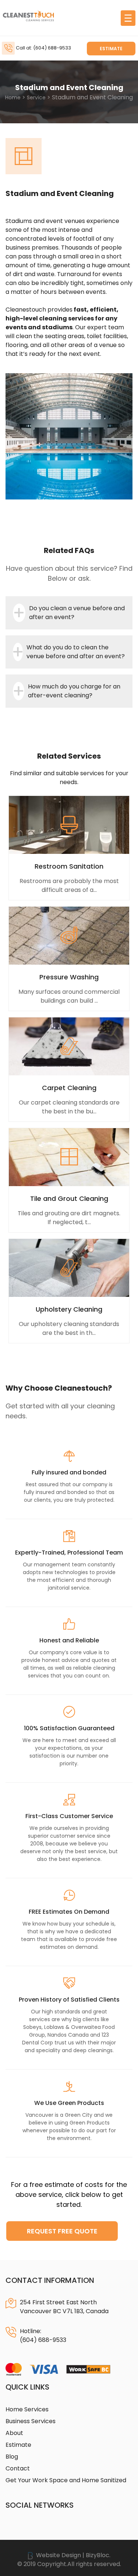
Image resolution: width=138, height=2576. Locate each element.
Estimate (111, 49)
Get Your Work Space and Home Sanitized (66, 2480)
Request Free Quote (62, 2231)
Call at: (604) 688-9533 (43, 48)
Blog (12, 2457)
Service (36, 97)
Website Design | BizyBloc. (72, 2555)
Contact (18, 2468)
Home (13, 97)
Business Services (31, 2421)
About (14, 2433)
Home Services (27, 2409)
